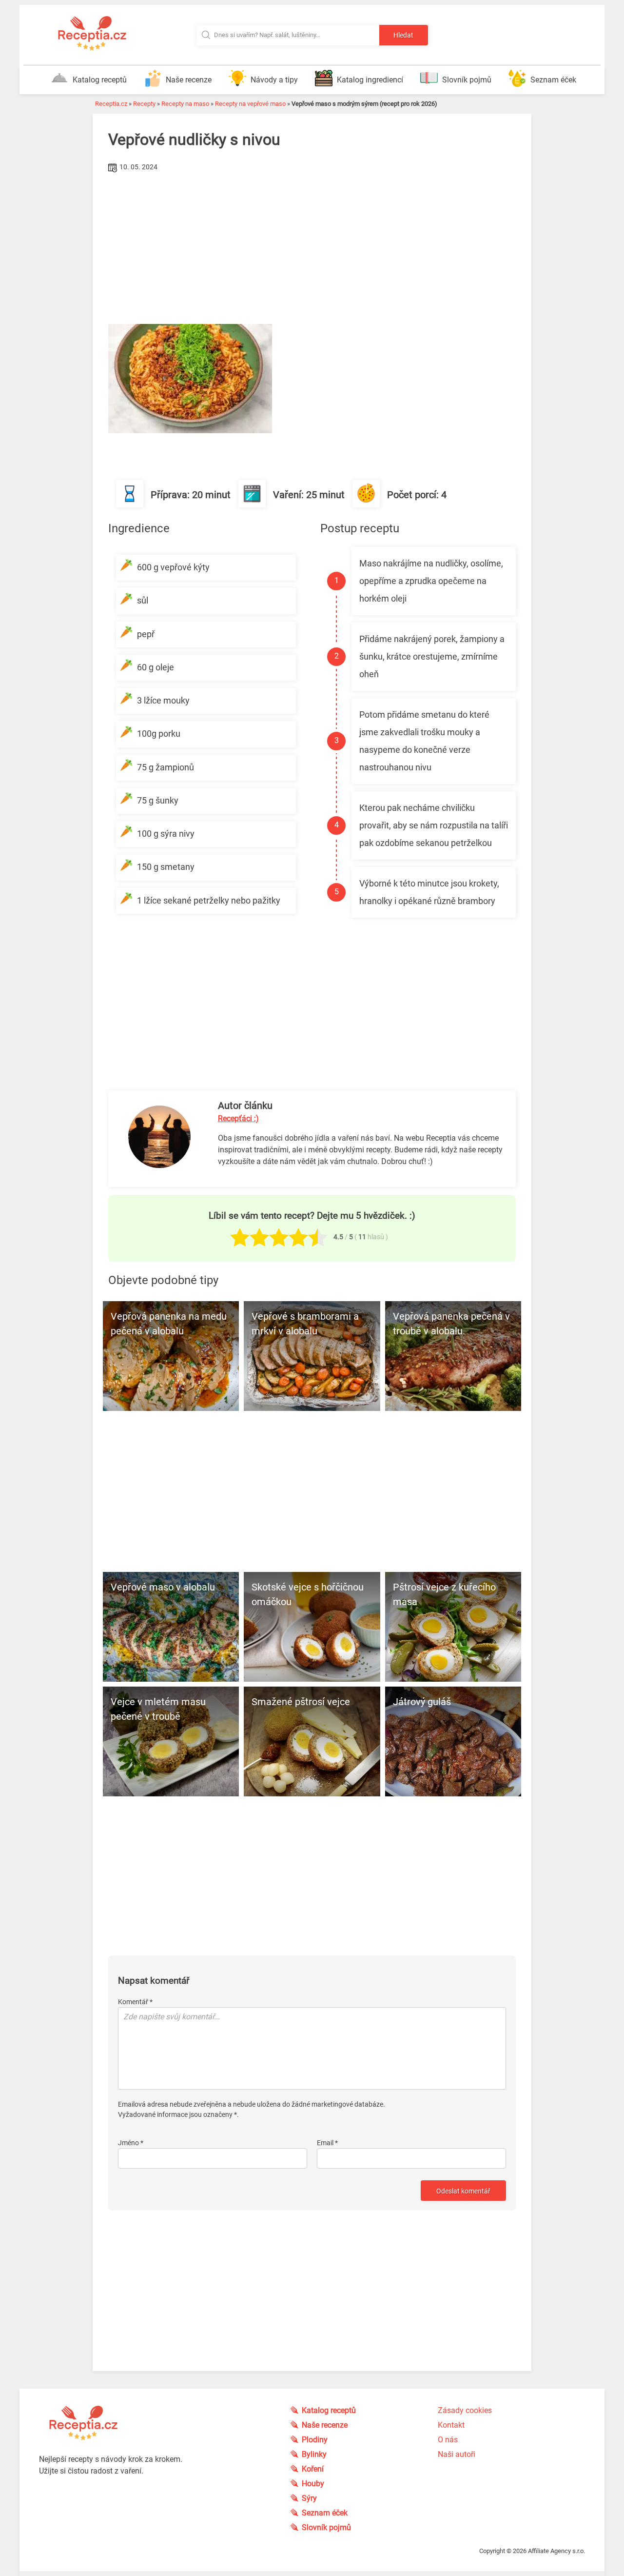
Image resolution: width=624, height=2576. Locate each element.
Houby (313, 2484)
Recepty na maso (185, 104)
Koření (313, 2469)
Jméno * (131, 2143)
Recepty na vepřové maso (250, 104)
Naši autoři (457, 2454)
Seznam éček (553, 80)
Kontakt (451, 2425)
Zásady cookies (465, 2410)
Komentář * (135, 2002)
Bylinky (314, 2454)
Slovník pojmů (467, 80)
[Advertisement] (312, 248)
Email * (327, 2143)
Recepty (144, 104)
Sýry (309, 2498)
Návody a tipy (274, 80)
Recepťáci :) (238, 1118)
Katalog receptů (100, 80)
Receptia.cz (111, 104)
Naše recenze (189, 80)
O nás (448, 2440)
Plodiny (315, 2440)
